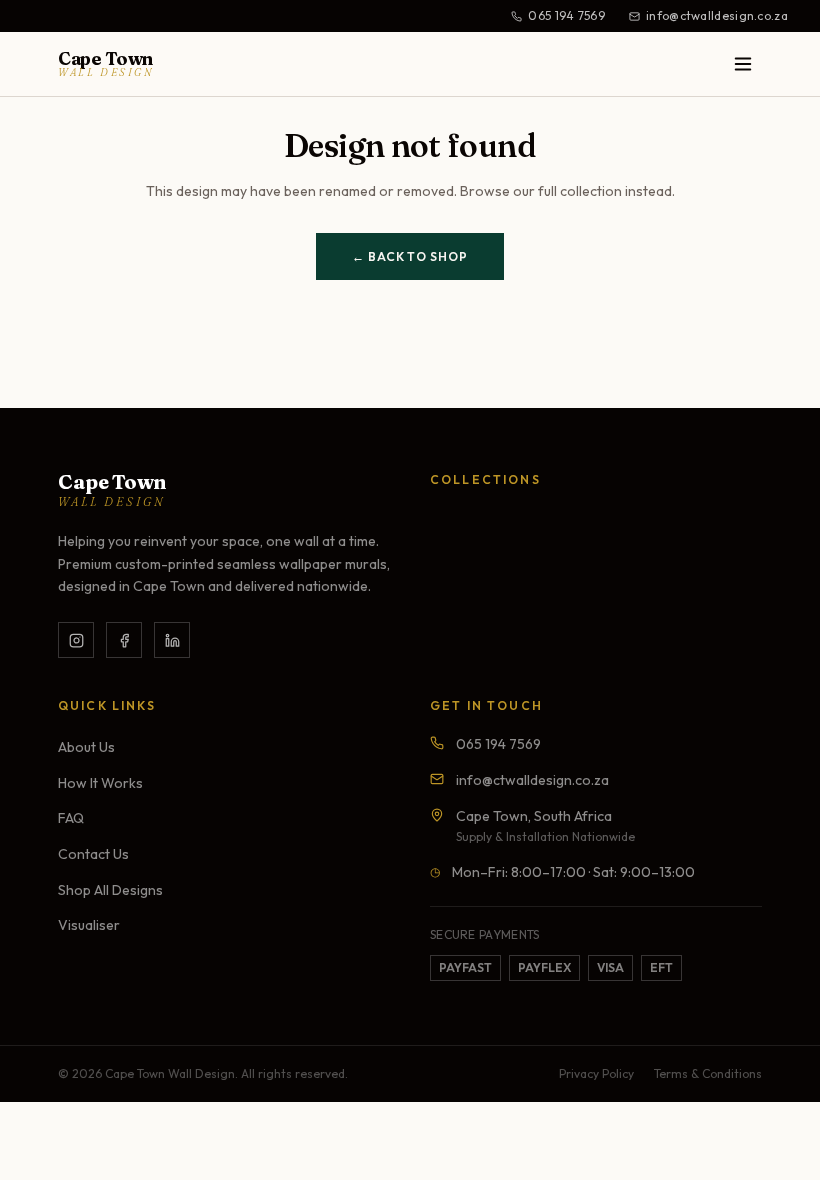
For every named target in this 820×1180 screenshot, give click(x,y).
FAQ (71, 818)
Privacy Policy (596, 1073)
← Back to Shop (410, 256)
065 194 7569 (566, 15)
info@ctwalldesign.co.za (717, 15)
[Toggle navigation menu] (743, 64)
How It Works (100, 783)
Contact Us (93, 854)
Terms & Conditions (708, 1073)
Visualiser (89, 925)
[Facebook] (124, 640)
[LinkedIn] (172, 640)
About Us (86, 747)
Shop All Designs (110, 890)
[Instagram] (76, 640)
